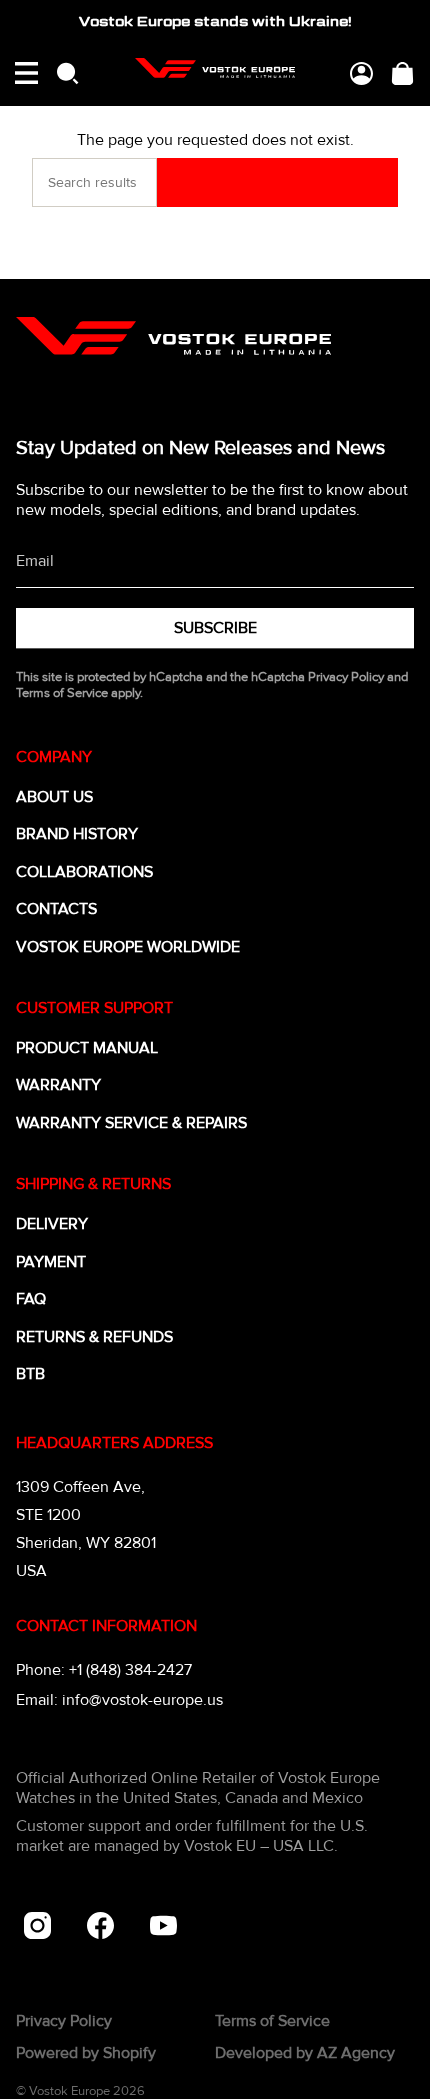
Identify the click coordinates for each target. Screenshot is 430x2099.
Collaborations (84, 872)
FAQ (31, 1299)
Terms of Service (62, 693)
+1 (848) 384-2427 (130, 1670)
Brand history (77, 834)
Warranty (58, 1085)
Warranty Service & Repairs (131, 1123)
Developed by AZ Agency (305, 2053)
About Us (54, 797)
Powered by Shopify (86, 2053)
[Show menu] (26, 73)
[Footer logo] (173, 336)
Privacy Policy (346, 677)
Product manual (87, 1048)
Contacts (56, 909)
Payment (51, 1262)
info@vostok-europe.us (142, 1700)
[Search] (277, 182)
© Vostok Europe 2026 (80, 2091)
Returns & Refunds (94, 1337)
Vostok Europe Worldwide (128, 947)
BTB (30, 1374)
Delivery (52, 1224)
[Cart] (402, 73)
